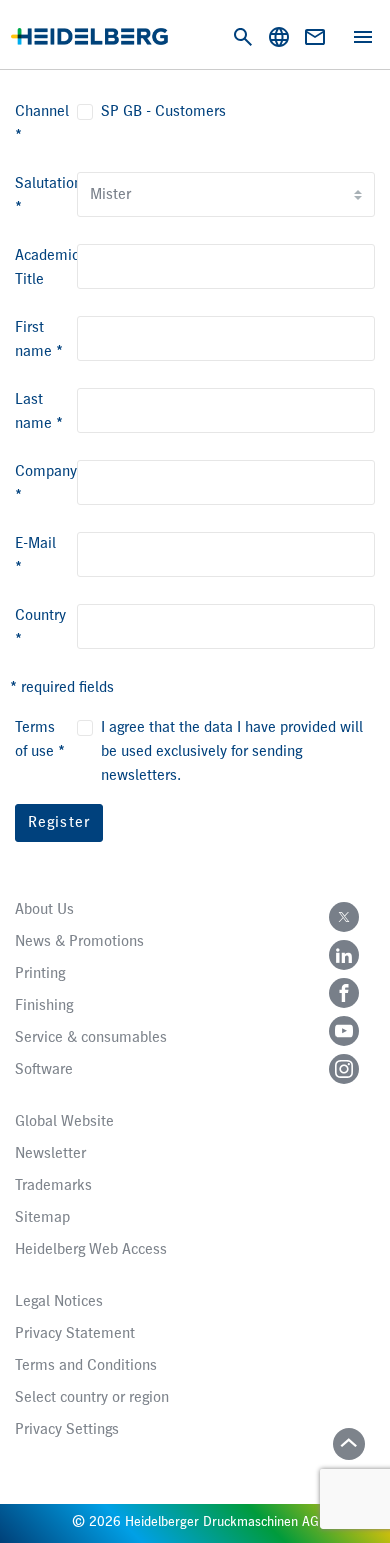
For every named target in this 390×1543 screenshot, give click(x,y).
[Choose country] (279, 37)
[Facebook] (344, 993)
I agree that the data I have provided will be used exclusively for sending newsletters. (232, 752)
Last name (39, 412)
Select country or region (92, 1398)
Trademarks (53, 1186)
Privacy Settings (67, 1430)
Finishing (44, 1006)
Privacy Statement (75, 1334)
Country (40, 628)
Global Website (64, 1122)
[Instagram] (344, 1069)
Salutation (48, 196)
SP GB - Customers (163, 112)
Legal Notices (59, 1302)
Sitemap (42, 1218)
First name (39, 340)
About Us (44, 910)
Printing (40, 974)
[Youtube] (344, 1031)
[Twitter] (344, 917)
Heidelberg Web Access (91, 1250)
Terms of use (40, 740)
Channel (42, 124)
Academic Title (47, 268)
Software (44, 1070)
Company (46, 484)
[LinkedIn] (344, 955)
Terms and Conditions (86, 1366)
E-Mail (35, 556)
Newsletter (50, 1154)
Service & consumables (91, 1038)
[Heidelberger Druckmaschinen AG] (89, 36)
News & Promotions (79, 942)
